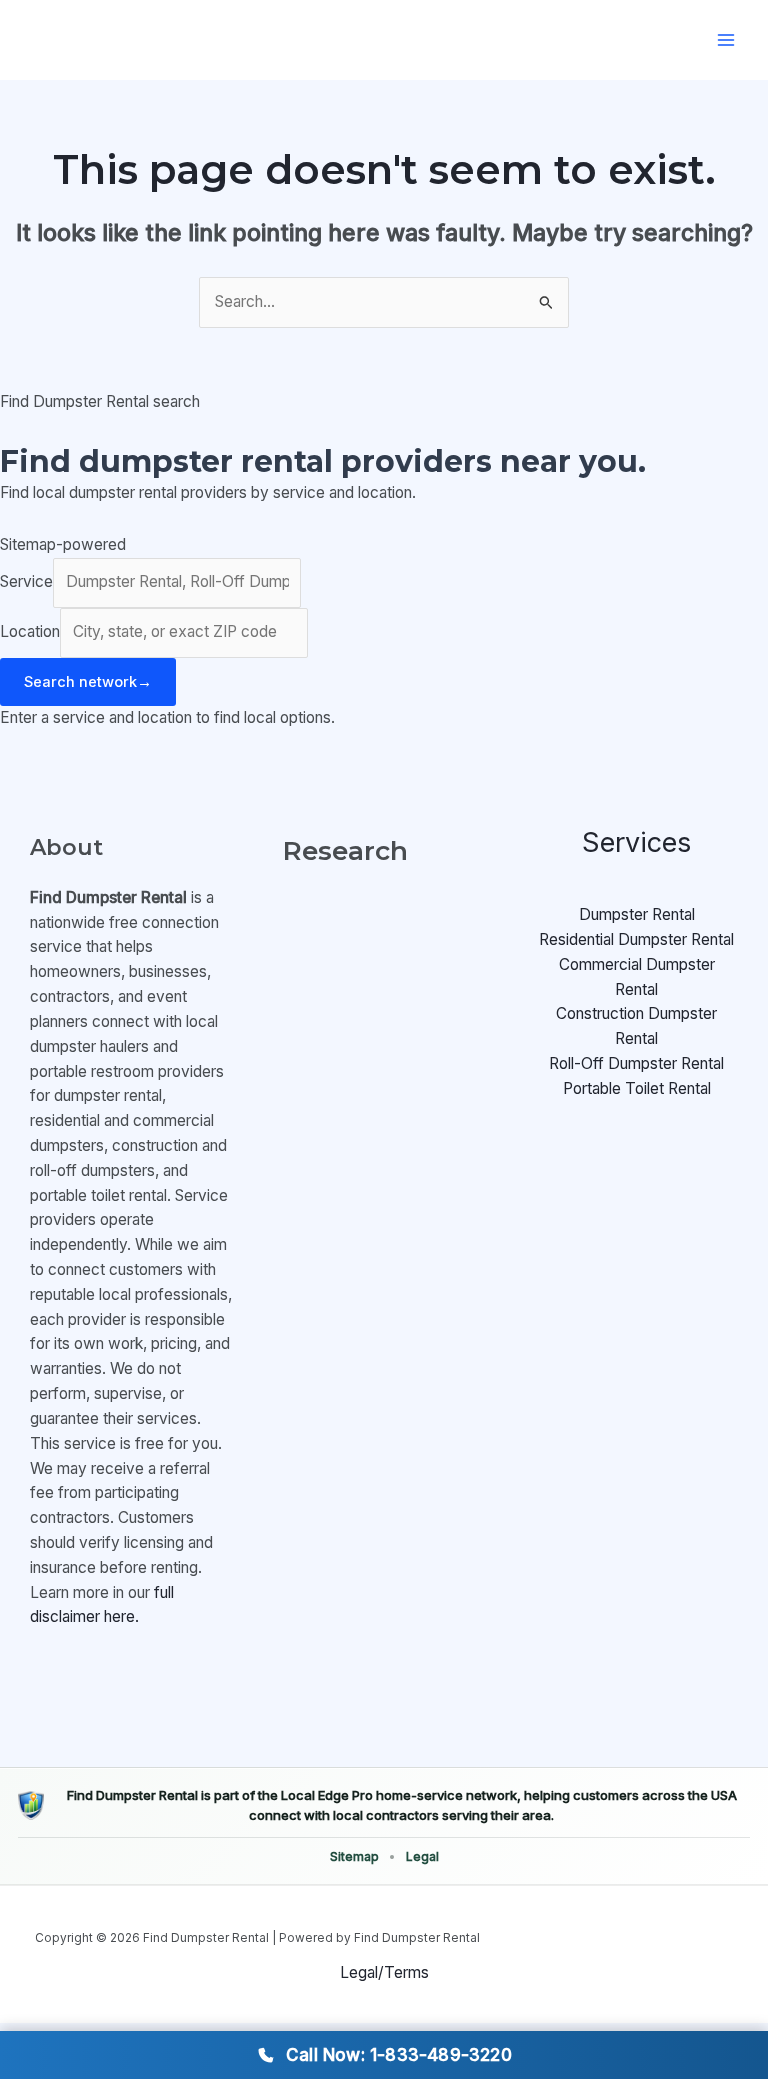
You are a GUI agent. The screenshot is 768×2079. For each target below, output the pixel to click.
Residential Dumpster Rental (636, 939)
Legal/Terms (384, 1972)
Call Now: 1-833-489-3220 (399, 2055)
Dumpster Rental (637, 914)
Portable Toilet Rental (637, 1088)
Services (636, 842)
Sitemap (354, 1856)
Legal (422, 1856)
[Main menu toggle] (726, 39)
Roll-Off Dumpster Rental (636, 1063)
